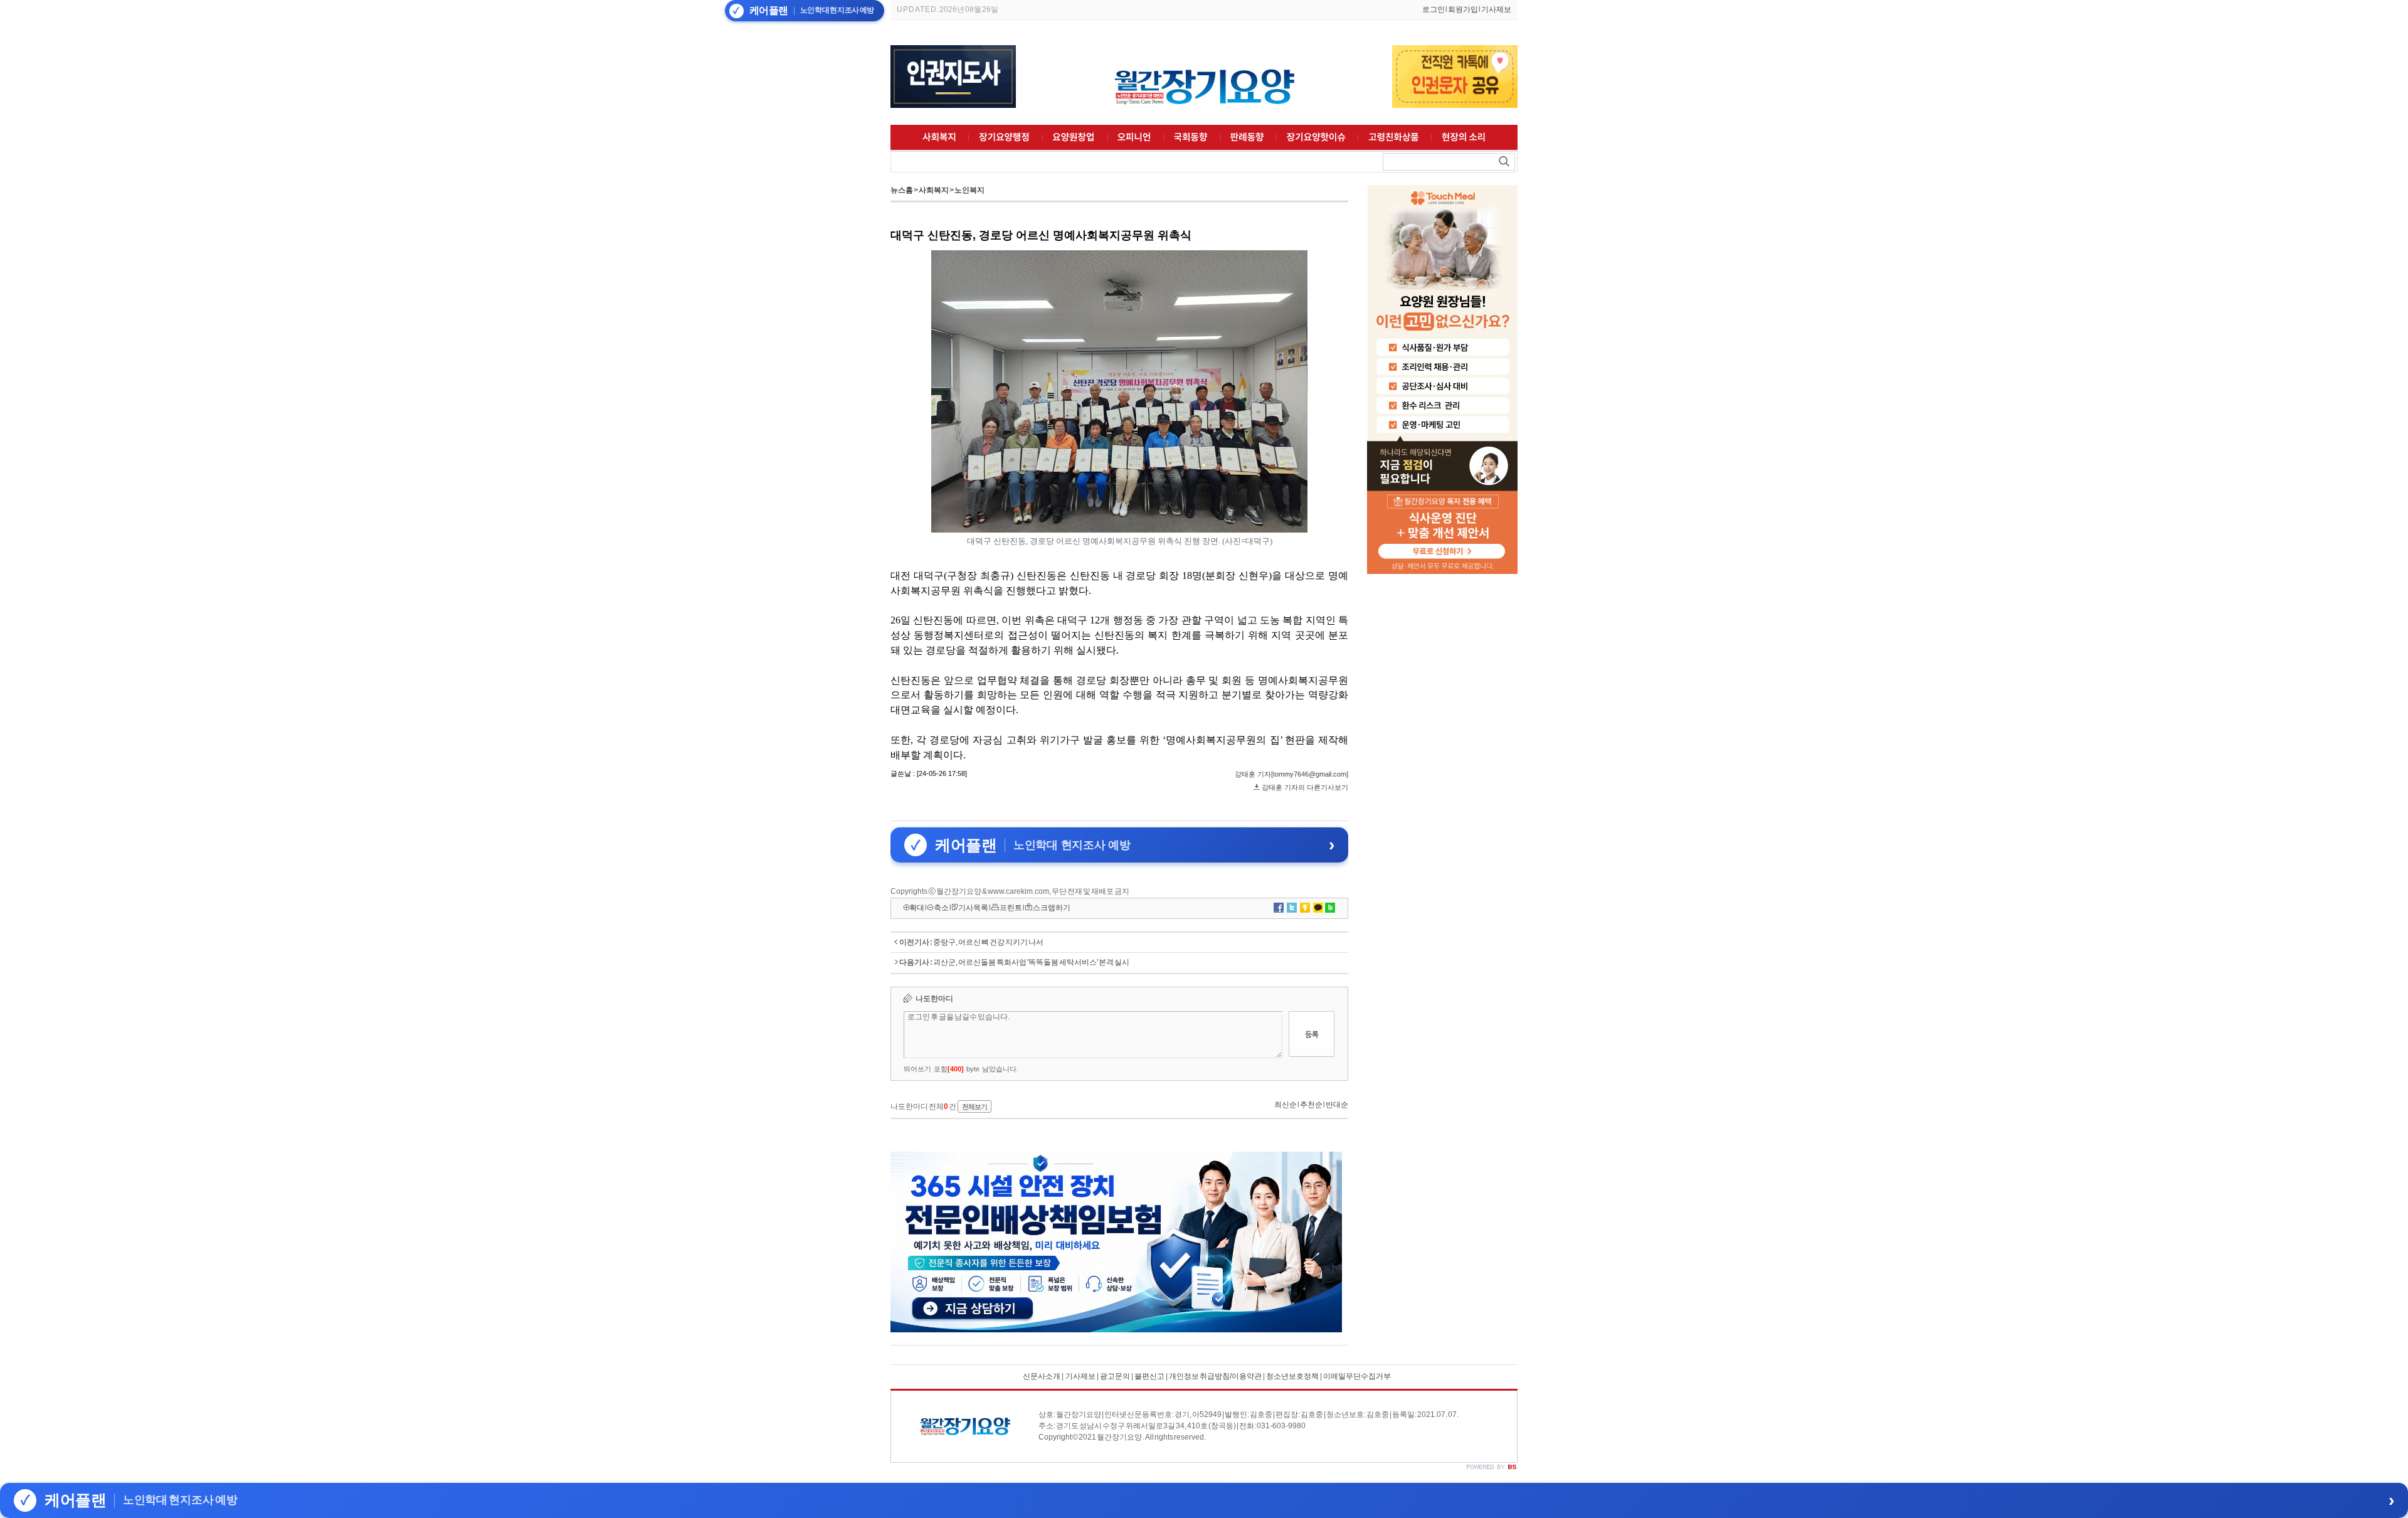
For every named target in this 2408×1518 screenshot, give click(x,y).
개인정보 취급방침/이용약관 (1215, 1376)
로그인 (1434, 9)
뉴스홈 (902, 190)
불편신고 (1149, 1376)
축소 (941, 908)
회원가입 (1463, 9)
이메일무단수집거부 (1357, 1376)
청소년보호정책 (1292, 1376)
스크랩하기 (1052, 908)
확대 (917, 908)
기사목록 (973, 908)
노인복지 (969, 190)
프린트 (1011, 908)
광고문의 (1115, 1376)
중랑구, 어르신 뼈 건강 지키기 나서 (988, 942)
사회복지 (934, 190)
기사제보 (1496, 9)
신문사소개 (1042, 1376)
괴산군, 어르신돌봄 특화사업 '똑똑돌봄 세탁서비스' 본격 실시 (1031, 962)
